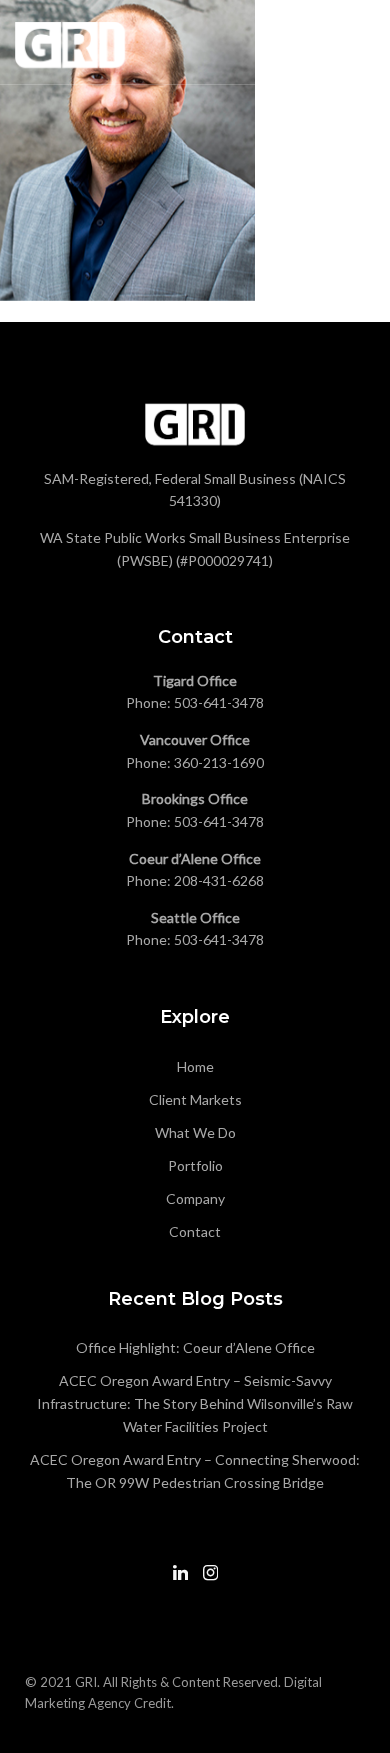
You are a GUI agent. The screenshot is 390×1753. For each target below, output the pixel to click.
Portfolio (195, 1165)
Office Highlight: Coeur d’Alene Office (195, 1347)
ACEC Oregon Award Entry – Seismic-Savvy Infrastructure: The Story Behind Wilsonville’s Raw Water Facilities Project (195, 1403)
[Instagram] (210, 1581)
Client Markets (195, 1099)
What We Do (195, 1132)
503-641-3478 (219, 702)
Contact (195, 1231)
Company (195, 1198)
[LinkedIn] (180, 1581)
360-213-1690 (219, 762)
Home (195, 1066)
